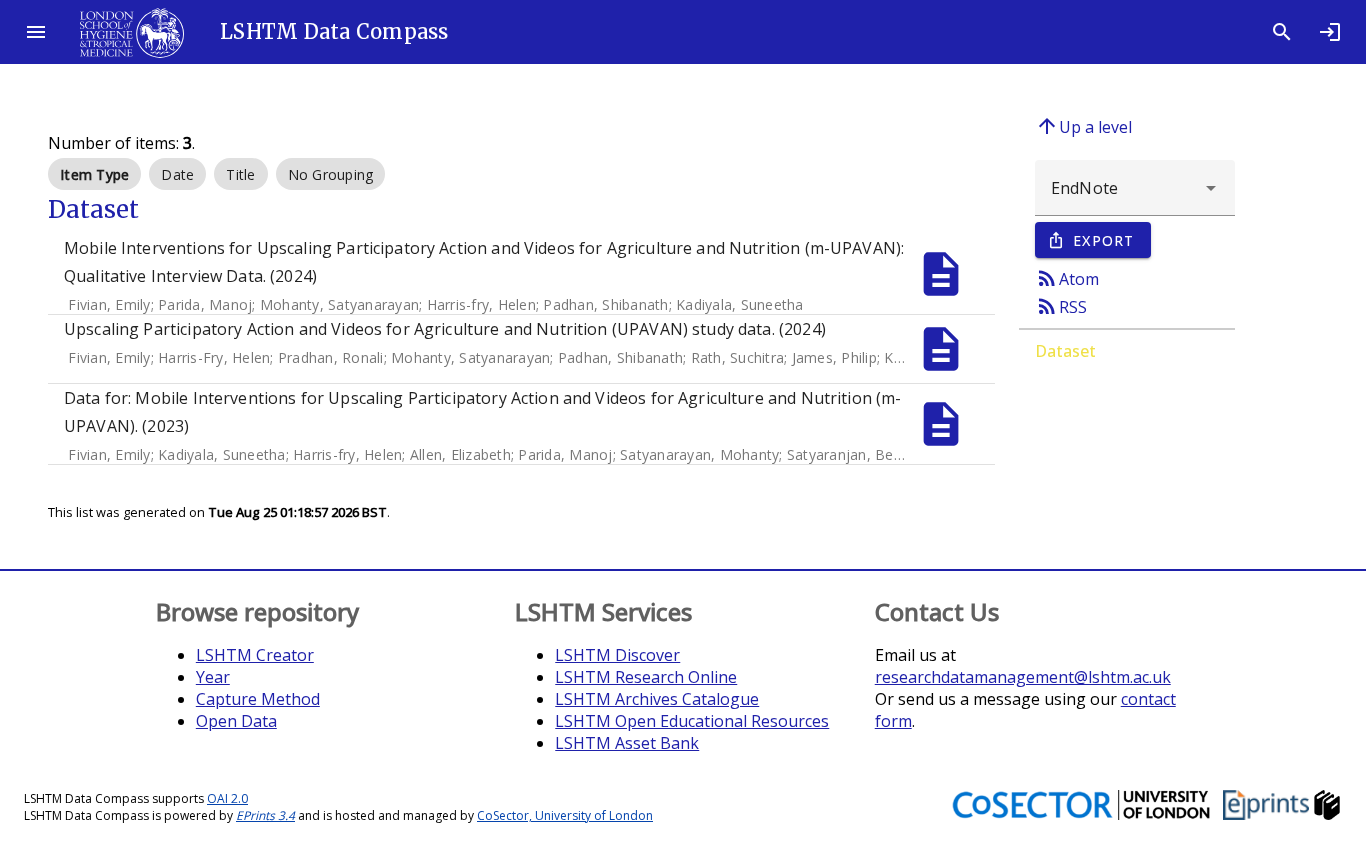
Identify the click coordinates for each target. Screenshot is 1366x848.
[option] (94, 174)
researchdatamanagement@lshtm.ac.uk (1023, 677)
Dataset (1065, 351)
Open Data (236, 721)
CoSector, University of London (565, 815)
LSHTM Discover (617, 655)
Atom (1067, 278)
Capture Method (258, 699)
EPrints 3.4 (265, 815)
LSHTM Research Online (646, 677)
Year (213, 677)
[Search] (1282, 32)
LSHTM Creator (255, 655)
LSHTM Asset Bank (627, 743)
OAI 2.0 (227, 798)
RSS (1061, 306)
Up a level (1083, 126)
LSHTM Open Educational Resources (692, 721)
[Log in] (1330, 32)
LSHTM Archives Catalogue (657, 699)
